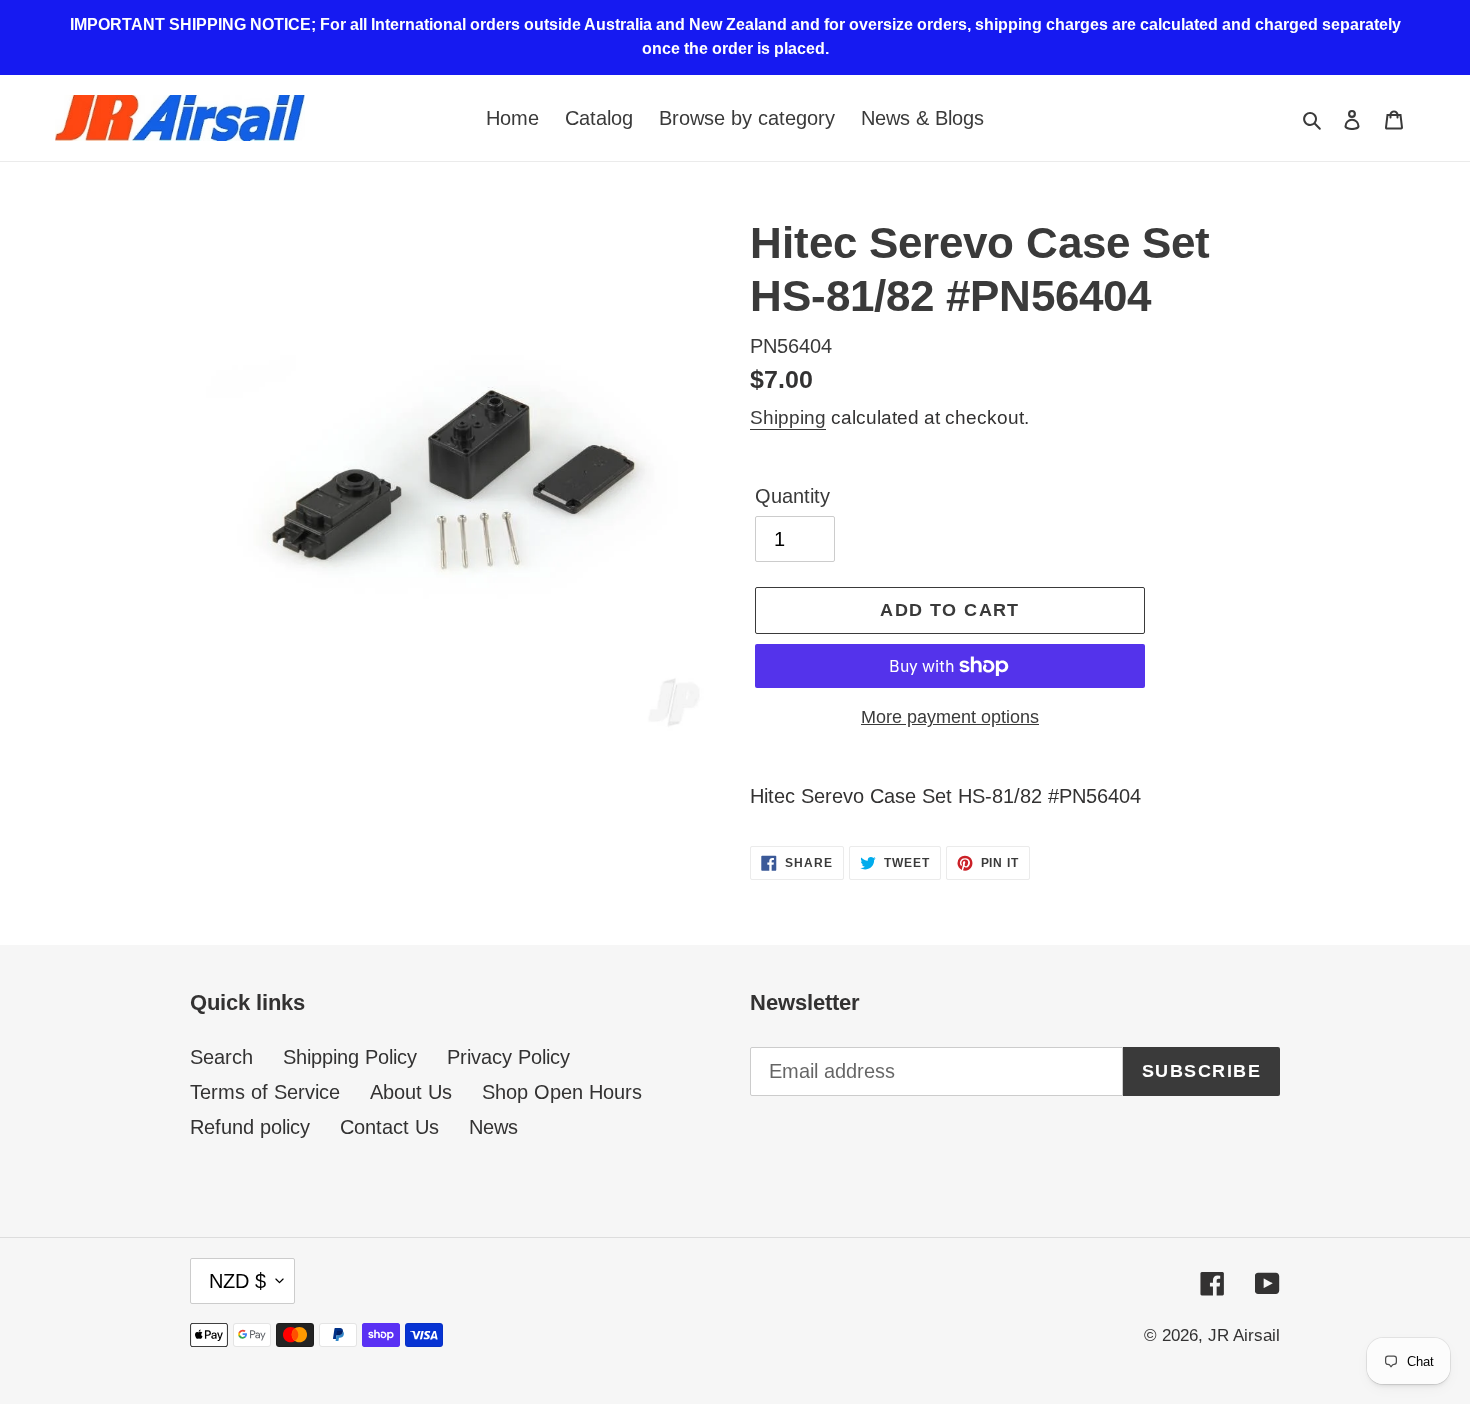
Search (221, 1057)
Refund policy (250, 1127)
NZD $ (237, 1281)
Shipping (788, 417)
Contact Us (389, 1127)
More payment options (950, 717)
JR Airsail (1244, 1335)
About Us (411, 1092)
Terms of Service (265, 1092)
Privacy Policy (508, 1057)
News (493, 1127)
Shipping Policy (350, 1057)
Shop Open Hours (562, 1092)
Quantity (792, 496)
